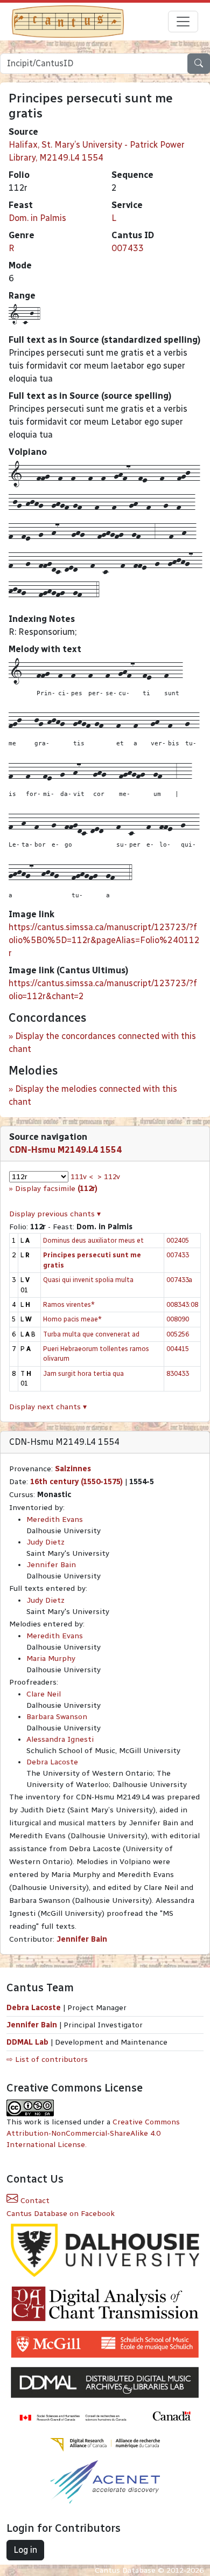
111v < (82, 1177)
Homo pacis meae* (72, 1319)
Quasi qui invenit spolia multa (88, 1280)
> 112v (109, 1177)
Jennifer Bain (51, 1565)
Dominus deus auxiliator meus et (93, 1240)
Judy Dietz (45, 1542)
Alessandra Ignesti (60, 1739)
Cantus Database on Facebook (61, 2214)
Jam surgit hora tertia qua (83, 1373)
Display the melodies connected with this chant (93, 1095)
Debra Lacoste (52, 1762)
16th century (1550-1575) (76, 1482)
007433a (179, 1280)
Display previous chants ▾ (55, 1214)
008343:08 (182, 1304)
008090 (178, 1319)
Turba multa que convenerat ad (91, 1334)
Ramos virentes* (69, 1304)
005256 (178, 1334)
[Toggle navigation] (183, 22)
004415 (178, 1349)
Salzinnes (73, 1469)
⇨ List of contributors (47, 2059)
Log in (25, 2550)
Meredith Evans (55, 1519)
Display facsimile (56, 1189)
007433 (128, 248)
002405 (178, 1240)
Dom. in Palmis (37, 218)
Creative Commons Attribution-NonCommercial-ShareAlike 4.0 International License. (93, 2133)
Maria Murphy (51, 1659)
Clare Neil (44, 1694)
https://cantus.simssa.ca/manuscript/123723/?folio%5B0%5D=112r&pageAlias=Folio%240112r (104, 940)
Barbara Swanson (57, 1717)
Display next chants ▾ (48, 1407)
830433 (178, 1373)
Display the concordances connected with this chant (102, 1043)
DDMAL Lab (27, 2042)
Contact (34, 2201)
